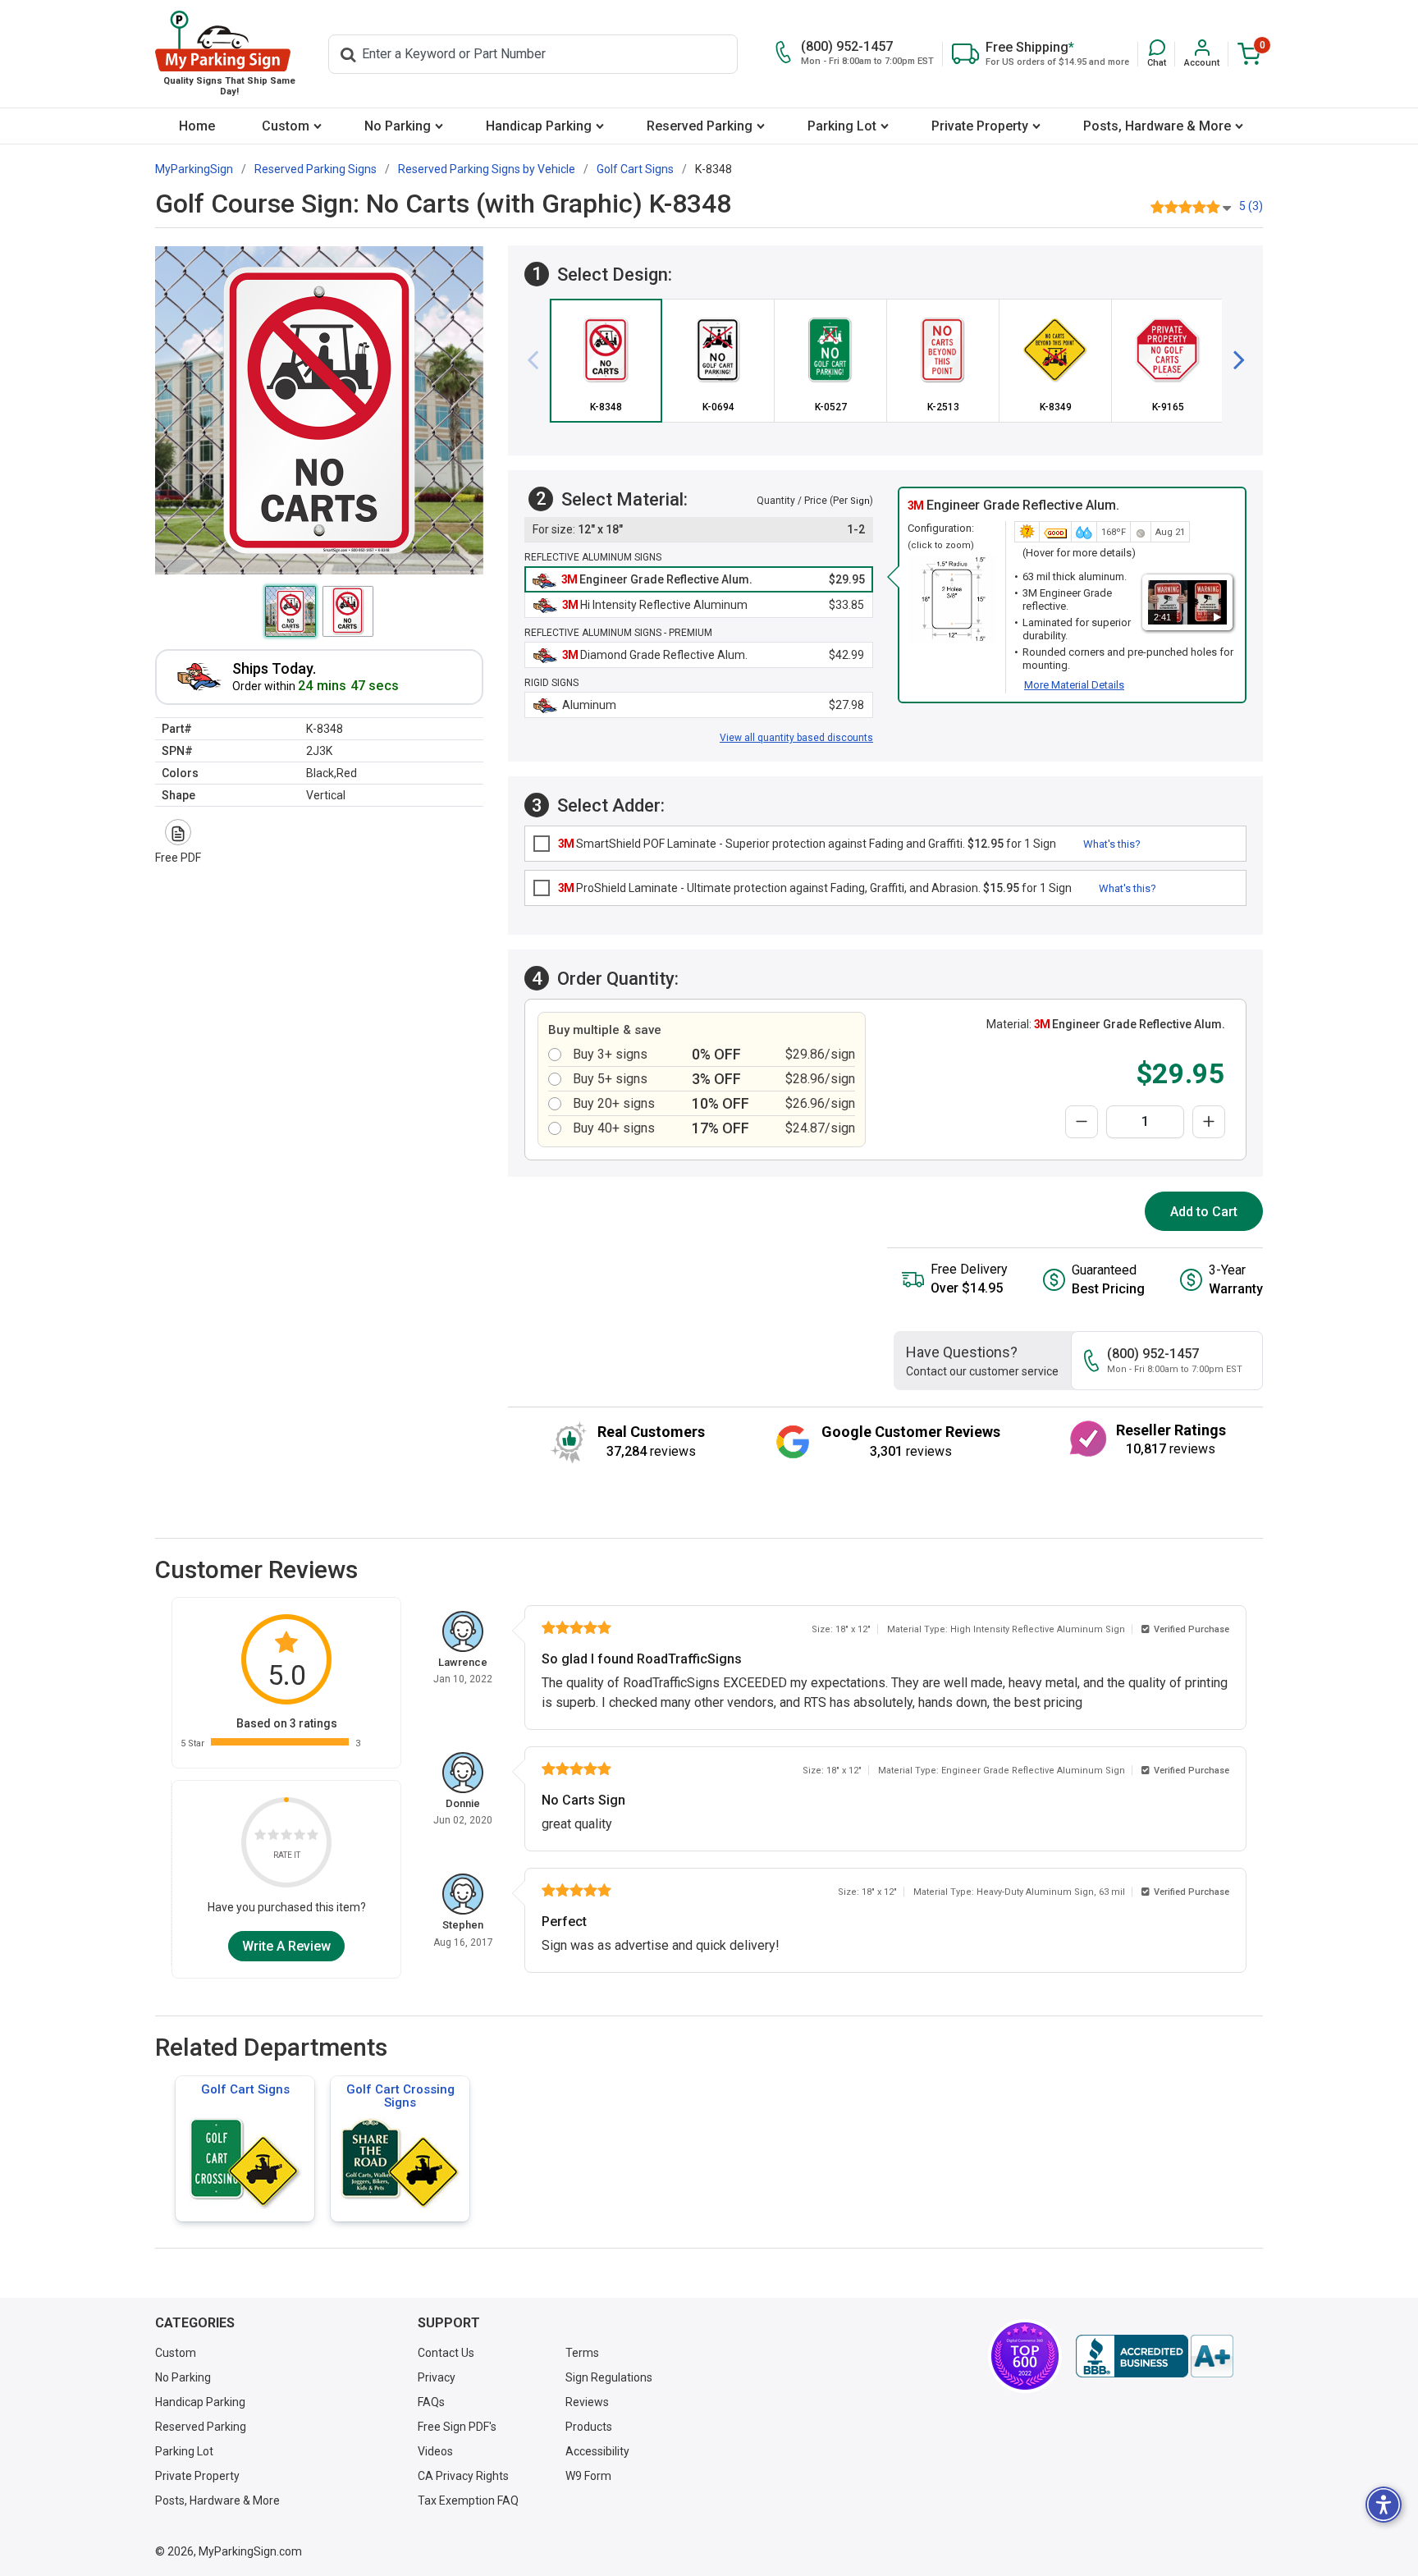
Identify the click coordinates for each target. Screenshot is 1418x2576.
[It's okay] (286, 1836)
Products (589, 2427)
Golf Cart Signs (245, 2089)
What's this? (1112, 844)
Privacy (437, 2377)
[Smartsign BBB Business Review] (1155, 2356)
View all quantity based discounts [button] (796, 738)
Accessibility (597, 2451)
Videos (435, 2451)
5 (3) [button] (1251, 206)
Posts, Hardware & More (1157, 126)
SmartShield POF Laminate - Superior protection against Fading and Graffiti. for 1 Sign (807, 844)
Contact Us (446, 2353)
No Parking (398, 126)
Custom (286, 126)
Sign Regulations (609, 2377)
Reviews (587, 2402)
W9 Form (588, 2476)
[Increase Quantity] (1209, 1122)
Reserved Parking (700, 126)
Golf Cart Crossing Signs (400, 2096)
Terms (582, 2353)
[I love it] (313, 1836)
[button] (1157, 54)
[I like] (300, 1836)
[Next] (1233, 360)
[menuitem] (197, 126)
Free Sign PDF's (457, 2427)
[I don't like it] (273, 1836)
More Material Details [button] (1074, 685)
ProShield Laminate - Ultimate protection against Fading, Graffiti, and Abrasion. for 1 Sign (815, 888)
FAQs (431, 2402)
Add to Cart (1204, 1212)
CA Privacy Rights (463, 2476)
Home (197, 126)
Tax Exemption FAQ (468, 2501)
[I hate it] (260, 1836)
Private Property (980, 126)
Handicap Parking (539, 126)
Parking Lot (842, 126)
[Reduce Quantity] (1082, 1122)
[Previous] (539, 360)
